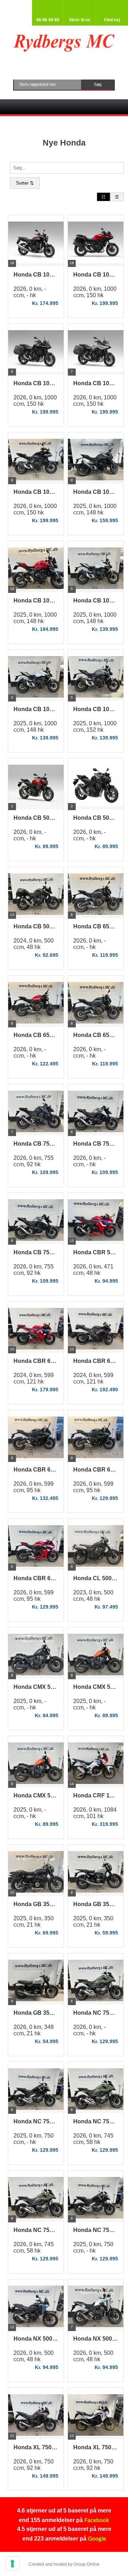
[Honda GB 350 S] (36, 1874)
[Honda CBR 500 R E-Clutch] (96, 1222)
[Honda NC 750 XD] (96, 1983)
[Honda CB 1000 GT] (96, 244)
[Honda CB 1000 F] (36, 244)
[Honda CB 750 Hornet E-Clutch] (36, 1114)
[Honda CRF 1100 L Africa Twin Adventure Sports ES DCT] (96, 1765)
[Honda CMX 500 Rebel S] (96, 1657)
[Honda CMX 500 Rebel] (36, 1657)
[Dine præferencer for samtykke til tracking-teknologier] (12, 2564)
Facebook (97, 2520)
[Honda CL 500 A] (96, 1548)
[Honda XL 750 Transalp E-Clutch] (36, 2417)
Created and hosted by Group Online (64, 2564)
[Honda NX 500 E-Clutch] (36, 2308)
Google (97, 2538)
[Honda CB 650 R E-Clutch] (96, 896)
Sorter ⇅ (25, 183)
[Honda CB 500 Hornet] (36, 896)
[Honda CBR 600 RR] (36, 1331)
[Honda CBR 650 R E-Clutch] (36, 1439)
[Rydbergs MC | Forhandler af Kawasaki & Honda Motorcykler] (64, 43)
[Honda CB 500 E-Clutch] (36, 788)
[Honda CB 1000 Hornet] (96, 462)
